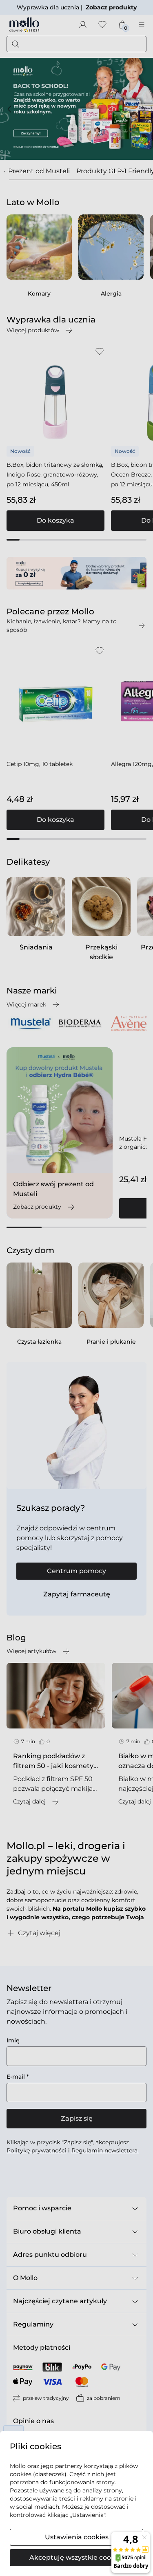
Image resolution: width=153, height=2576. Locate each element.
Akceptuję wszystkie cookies (77, 2557)
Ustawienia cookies (77, 2537)
